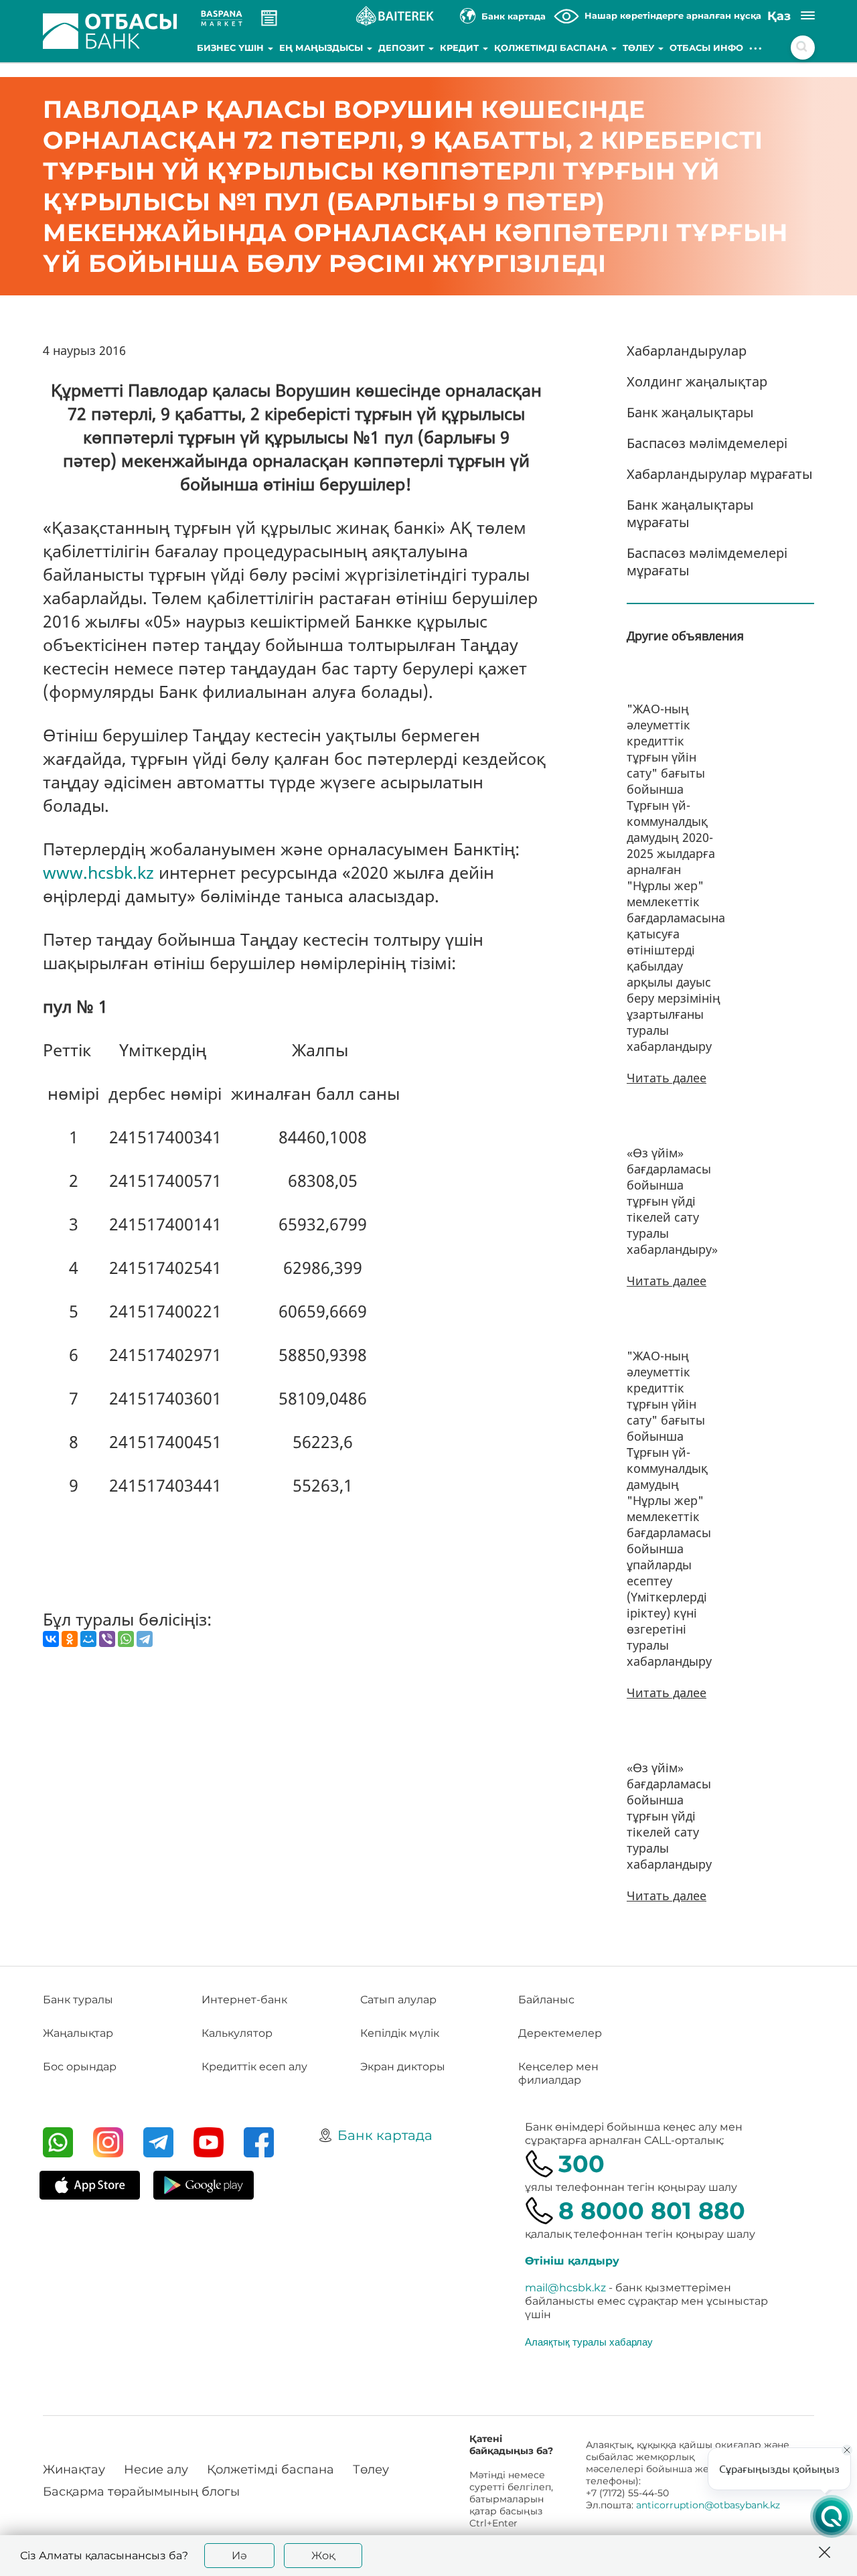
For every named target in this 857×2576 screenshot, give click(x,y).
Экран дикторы (403, 2067)
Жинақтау (74, 2470)
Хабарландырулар (687, 351)
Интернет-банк (244, 2000)
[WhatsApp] (126, 1639)
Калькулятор (237, 2033)
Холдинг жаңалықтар (697, 381)
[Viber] (107, 1639)
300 (581, 2164)
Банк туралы (78, 2000)
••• (756, 48)
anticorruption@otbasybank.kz (708, 2505)
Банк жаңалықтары (690, 412)
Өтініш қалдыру (572, 2261)
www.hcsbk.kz (98, 872)
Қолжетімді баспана (552, 48)
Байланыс (546, 2000)
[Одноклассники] (70, 1639)
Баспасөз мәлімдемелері (707, 443)
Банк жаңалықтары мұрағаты (690, 513)
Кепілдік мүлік (400, 2033)
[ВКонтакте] (51, 1639)
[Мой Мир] (88, 1639)
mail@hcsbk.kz (565, 2288)
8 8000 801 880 (652, 2211)
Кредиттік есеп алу (254, 2067)
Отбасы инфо (706, 48)
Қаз (779, 16)
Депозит (403, 48)
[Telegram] (145, 1639)
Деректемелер (560, 2033)
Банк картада (385, 2135)
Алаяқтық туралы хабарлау (589, 2342)
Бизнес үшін (232, 48)
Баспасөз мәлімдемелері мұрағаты (707, 562)
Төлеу (640, 48)
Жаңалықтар (78, 2033)
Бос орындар (80, 2067)
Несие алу (156, 2470)
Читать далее (667, 1078)
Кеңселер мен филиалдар (558, 2073)
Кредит (461, 48)
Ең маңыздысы (322, 48)
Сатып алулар (398, 2000)
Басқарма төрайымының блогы (141, 2492)
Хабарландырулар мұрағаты (720, 474)
